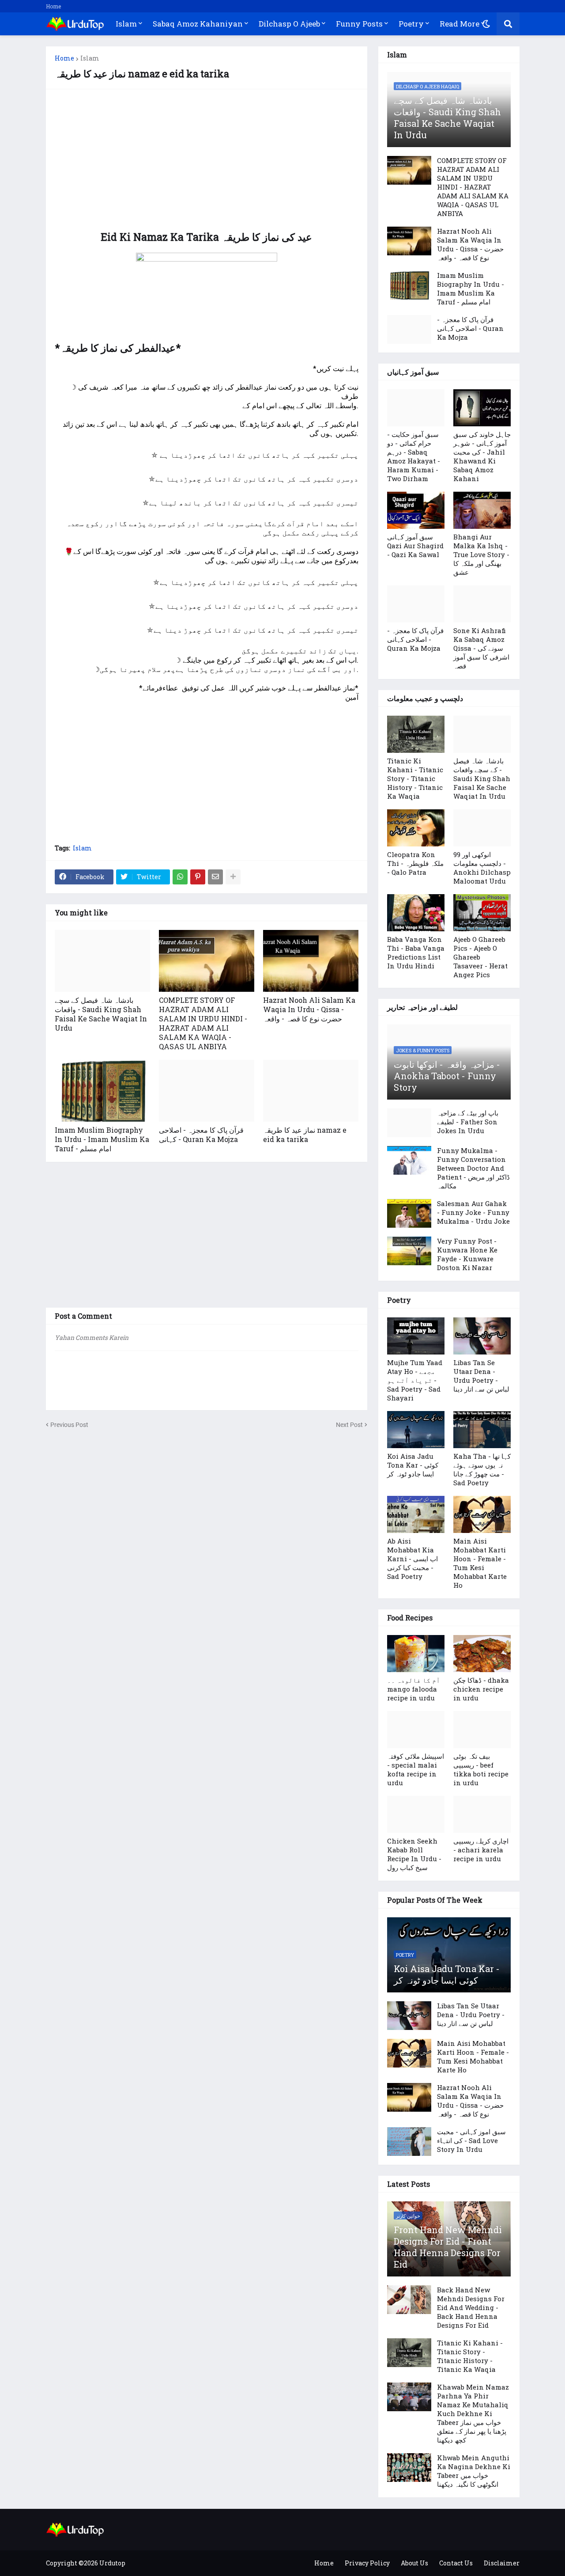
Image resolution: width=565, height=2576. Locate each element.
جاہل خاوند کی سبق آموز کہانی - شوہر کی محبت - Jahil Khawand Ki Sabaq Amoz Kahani (482, 456)
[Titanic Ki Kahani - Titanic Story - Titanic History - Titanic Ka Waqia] (416, 734)
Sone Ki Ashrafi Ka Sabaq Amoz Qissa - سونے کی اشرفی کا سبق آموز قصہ (481, 648)
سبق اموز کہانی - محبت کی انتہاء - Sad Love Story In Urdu (471, 2140)
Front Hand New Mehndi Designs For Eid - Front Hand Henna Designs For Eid (448, 2247)
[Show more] (233, 877)
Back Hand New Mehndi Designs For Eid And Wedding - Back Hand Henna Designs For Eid (471, 2307)
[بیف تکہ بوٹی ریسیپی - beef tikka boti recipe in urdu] (482, 1730)
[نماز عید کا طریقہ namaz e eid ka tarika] (311, 1091)
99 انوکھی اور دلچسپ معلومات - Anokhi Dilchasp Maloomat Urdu (482, 868)
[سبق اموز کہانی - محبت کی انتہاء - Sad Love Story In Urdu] (409, 2142)
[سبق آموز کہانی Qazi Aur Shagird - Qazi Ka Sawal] (416, 510)
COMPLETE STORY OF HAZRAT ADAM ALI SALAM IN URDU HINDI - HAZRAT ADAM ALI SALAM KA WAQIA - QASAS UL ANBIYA (203, 1023)
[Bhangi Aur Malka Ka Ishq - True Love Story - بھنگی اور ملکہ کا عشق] (482, 510)
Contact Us (456, 2563)
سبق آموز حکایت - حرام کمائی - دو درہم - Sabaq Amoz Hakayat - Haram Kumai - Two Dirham (414, 456)
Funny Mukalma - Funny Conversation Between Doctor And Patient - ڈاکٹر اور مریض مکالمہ (473, 1168)
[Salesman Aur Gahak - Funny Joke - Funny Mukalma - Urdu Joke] (409, 1213)
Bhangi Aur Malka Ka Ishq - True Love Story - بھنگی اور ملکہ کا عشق (481, 554)
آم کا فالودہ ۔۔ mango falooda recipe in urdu (414, 1689)
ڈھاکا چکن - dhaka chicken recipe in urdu (481, 1689)
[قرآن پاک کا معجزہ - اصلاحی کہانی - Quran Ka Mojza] (207, 1091)
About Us (414, 2563)
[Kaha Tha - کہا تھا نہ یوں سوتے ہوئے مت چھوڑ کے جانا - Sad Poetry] (482, 1430)
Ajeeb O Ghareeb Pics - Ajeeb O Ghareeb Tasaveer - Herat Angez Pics (480, 957)
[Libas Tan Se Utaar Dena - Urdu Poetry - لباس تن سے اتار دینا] (482, 1336)
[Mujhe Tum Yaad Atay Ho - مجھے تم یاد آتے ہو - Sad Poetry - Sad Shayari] (416, 1336)
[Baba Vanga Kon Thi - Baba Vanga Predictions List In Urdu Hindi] (416, 913)
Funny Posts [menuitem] (359, 24)
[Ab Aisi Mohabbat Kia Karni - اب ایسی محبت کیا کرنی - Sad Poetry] (416, 1514)
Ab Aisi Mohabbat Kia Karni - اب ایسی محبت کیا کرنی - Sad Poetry (412, 1559)
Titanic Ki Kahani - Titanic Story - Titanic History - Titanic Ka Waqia (415, 778)
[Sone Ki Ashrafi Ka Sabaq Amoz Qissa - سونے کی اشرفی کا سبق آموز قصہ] (482, 604)
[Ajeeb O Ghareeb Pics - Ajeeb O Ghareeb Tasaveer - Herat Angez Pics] (482, 913)
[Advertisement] (207, 160)
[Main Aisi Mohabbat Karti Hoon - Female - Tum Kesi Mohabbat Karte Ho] (482, 1514)
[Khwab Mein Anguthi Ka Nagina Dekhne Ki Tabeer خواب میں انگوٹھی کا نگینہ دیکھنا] (409, 2468)
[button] (486, 24)
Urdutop (112, 2563)
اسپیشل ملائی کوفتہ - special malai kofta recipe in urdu (416, 1769)
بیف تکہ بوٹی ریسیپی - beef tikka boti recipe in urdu (481, 1769)
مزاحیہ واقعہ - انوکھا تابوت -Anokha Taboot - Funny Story (447, 1076)
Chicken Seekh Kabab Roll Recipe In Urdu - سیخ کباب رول (414, 1854)
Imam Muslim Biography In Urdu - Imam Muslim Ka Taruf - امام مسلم (102, 1139)
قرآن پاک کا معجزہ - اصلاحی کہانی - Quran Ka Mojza (201, 1134)
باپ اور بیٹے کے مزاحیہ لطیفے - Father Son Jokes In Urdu (468, 1122)
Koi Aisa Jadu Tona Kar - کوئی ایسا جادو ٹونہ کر (413, 1465)
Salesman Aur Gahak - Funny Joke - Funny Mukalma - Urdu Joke (473, 1212)
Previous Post (69, 1425)
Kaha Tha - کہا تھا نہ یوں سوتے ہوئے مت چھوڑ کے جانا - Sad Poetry (482, 1469)
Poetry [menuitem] (411, 24)
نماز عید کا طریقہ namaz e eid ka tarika (305, 1134)
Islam (90, 58)
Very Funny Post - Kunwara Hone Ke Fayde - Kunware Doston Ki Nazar (467, 1254)
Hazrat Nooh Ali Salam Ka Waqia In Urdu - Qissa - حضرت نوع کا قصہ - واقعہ (309, 1009)
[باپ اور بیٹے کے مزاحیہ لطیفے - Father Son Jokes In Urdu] (409, 1123)
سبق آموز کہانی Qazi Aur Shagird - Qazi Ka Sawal (415, 546)
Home (53, 6)
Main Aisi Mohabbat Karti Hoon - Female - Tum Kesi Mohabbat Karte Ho (480, 1563)
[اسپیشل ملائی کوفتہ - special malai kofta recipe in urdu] (416, 1730)
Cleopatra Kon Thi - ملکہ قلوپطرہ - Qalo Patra (415, 863)
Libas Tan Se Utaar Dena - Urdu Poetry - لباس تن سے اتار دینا (481, 1376)
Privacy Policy (367, 2563)
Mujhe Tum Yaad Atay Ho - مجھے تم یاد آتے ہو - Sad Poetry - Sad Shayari (415, 1380)
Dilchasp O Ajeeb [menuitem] (289, 24)
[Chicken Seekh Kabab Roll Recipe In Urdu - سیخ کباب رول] (416, 1814)
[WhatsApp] (180, 877)
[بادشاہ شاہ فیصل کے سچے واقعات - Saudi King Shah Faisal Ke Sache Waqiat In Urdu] (102, 961)
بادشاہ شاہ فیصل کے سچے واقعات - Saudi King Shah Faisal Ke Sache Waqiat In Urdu (101, 1014)
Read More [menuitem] (460, 24)
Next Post (349, 1425)
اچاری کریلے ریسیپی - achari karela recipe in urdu (481, 1850)
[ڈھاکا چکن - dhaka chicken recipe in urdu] (482, 1654)
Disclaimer (502, 2563)
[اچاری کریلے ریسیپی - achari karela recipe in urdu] (482, 1814)
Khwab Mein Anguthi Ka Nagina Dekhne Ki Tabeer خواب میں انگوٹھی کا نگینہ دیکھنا (474, 2471)
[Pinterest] (198, 877)
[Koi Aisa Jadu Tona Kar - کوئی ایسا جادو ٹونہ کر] (416, 1430)
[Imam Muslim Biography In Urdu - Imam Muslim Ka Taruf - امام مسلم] (102, 1091)
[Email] (215, 877)
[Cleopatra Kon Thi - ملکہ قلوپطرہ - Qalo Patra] (416, 828)
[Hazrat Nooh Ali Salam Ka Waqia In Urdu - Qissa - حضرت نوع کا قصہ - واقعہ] (311, 961)
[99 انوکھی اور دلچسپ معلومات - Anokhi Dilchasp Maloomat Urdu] (482, 828)
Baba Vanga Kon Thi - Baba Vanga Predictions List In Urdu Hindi (416, 952)
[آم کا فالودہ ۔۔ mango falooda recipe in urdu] (416, 1654)
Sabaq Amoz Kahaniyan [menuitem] (198, 24)
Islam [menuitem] (126, 24)
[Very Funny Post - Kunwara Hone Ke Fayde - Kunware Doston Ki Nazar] (409, 1251)
